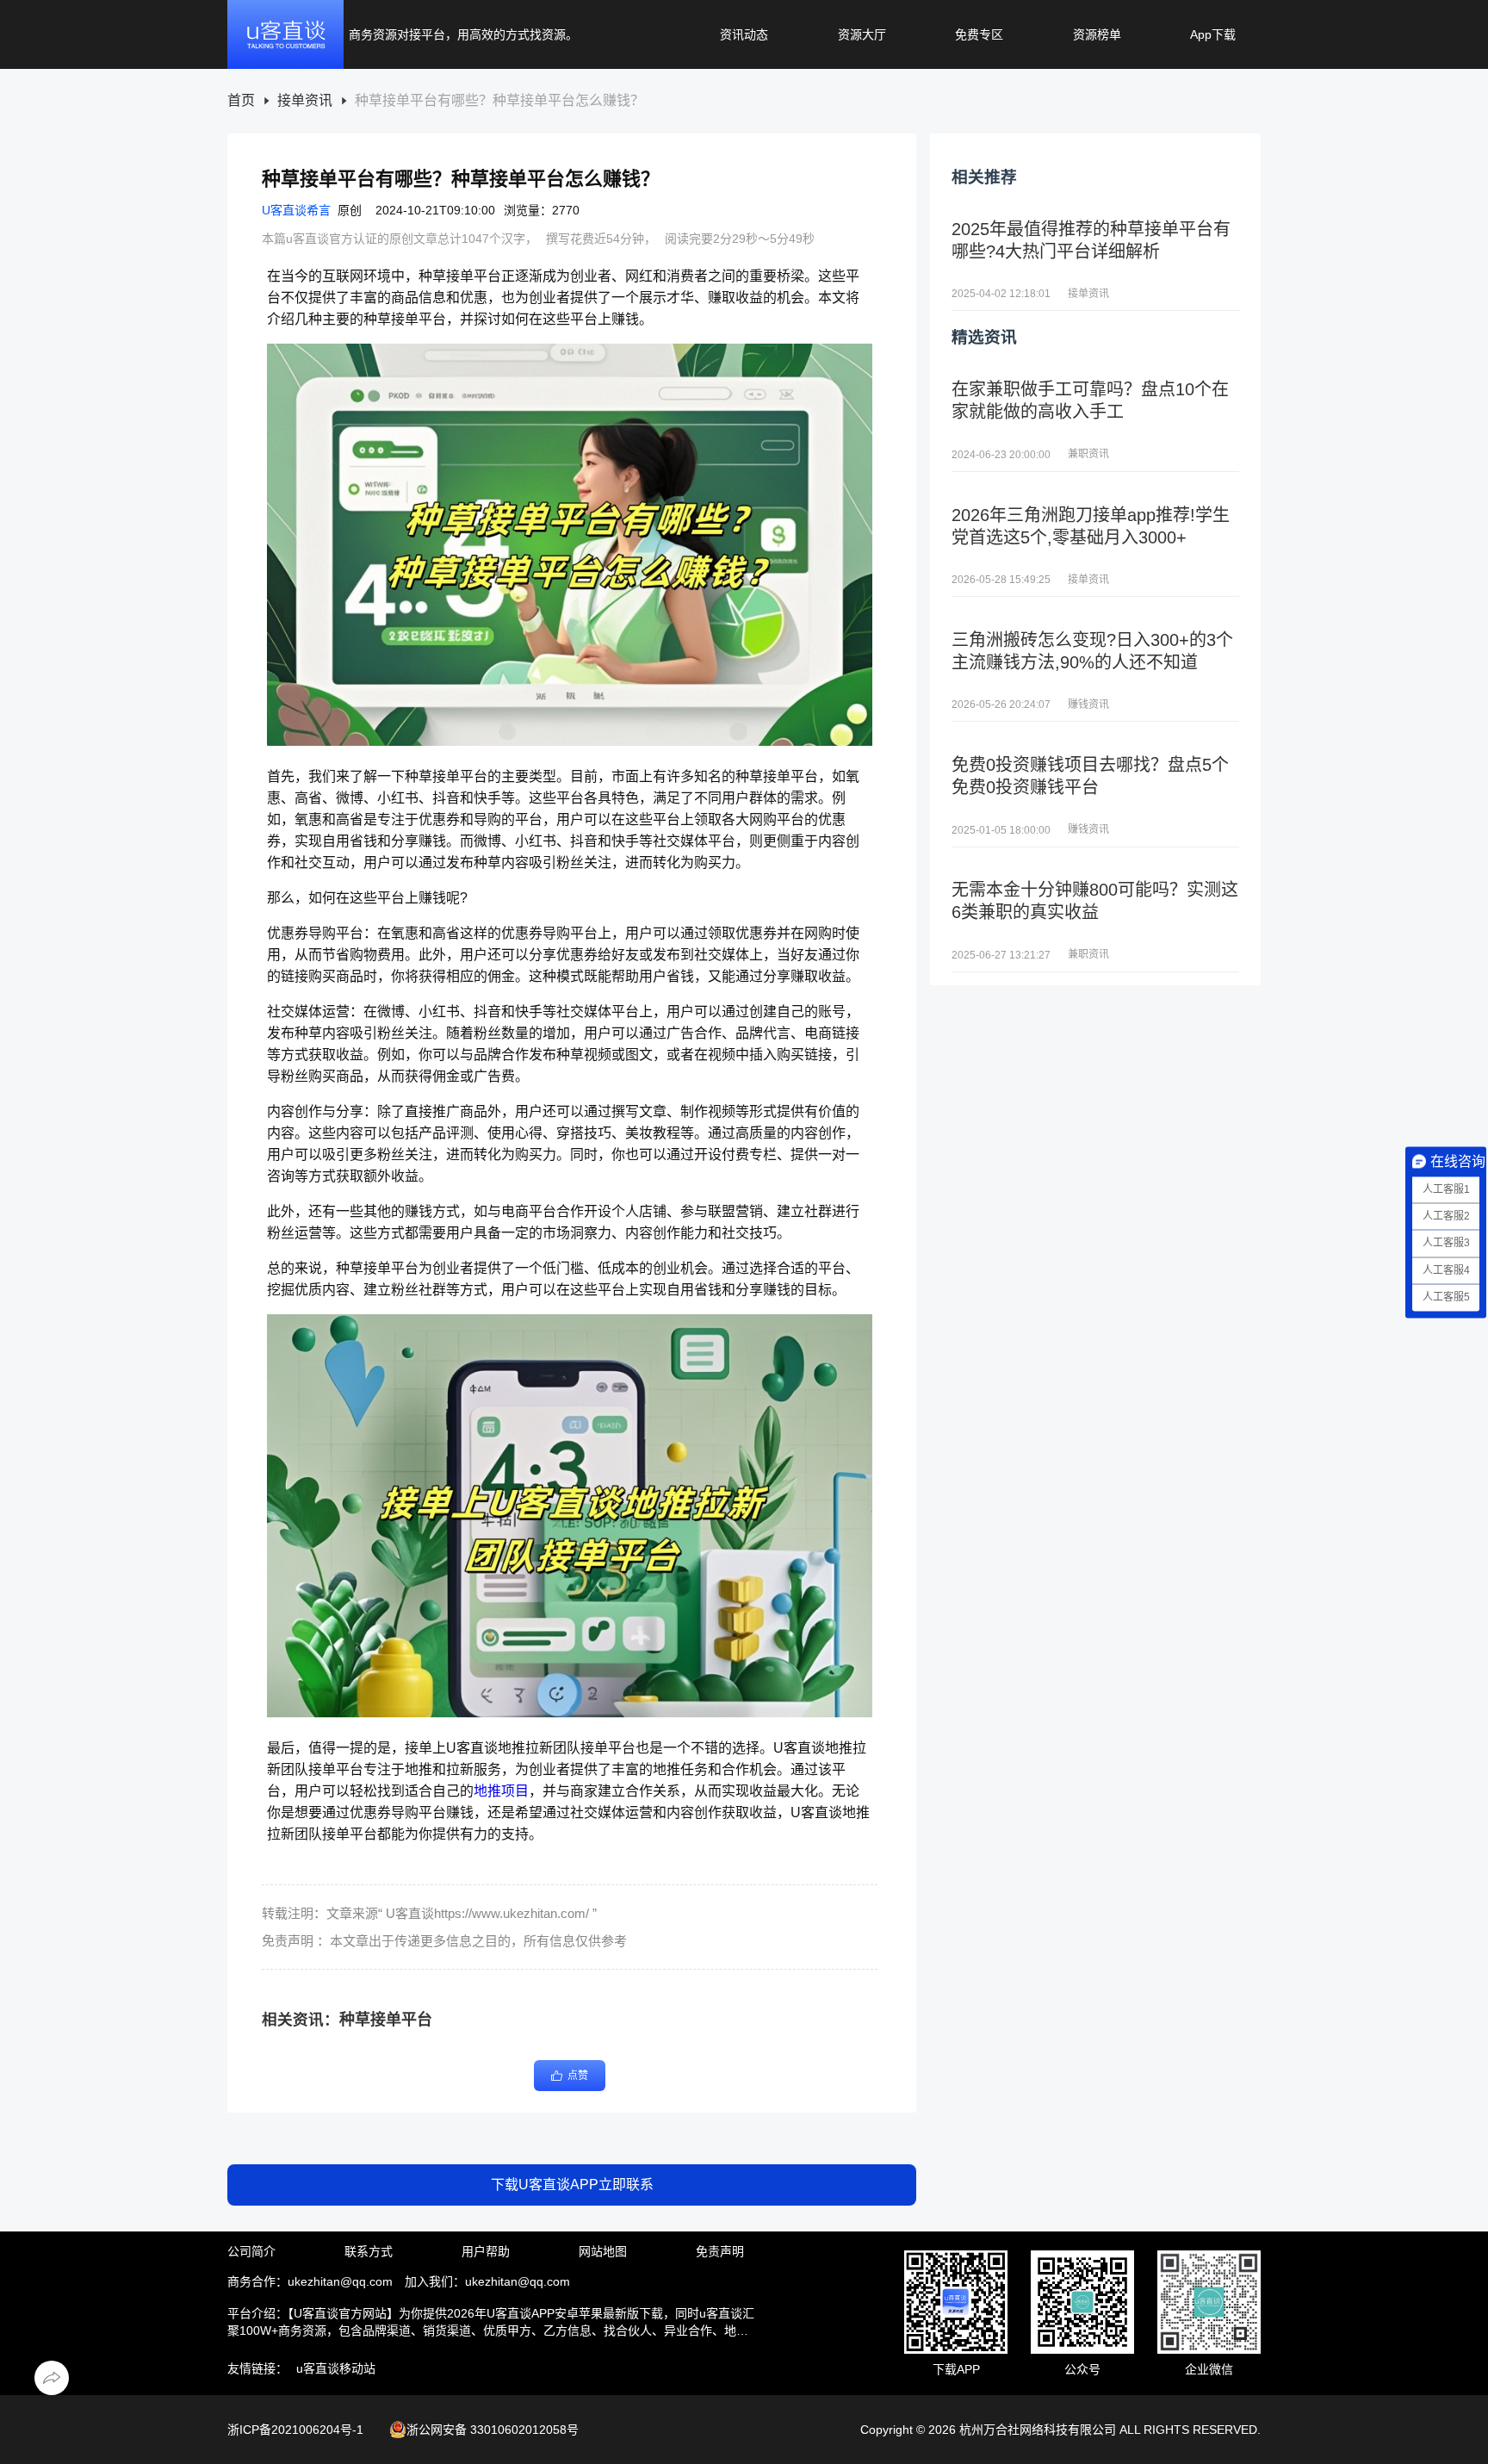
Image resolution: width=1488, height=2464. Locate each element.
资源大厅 (862, 34)
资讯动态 (744, 34)
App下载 (1213, 34)
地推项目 (501, 1791)
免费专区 (979, 34)
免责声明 (720, 2251)
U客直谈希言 (296, 210)
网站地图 (603, 2251)
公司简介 (251, 2251)
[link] (241, 101)
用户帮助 (486, 2251)
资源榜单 (1097, 34)
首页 (241, 101)
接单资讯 (305, 101)
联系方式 (369, 2251)
